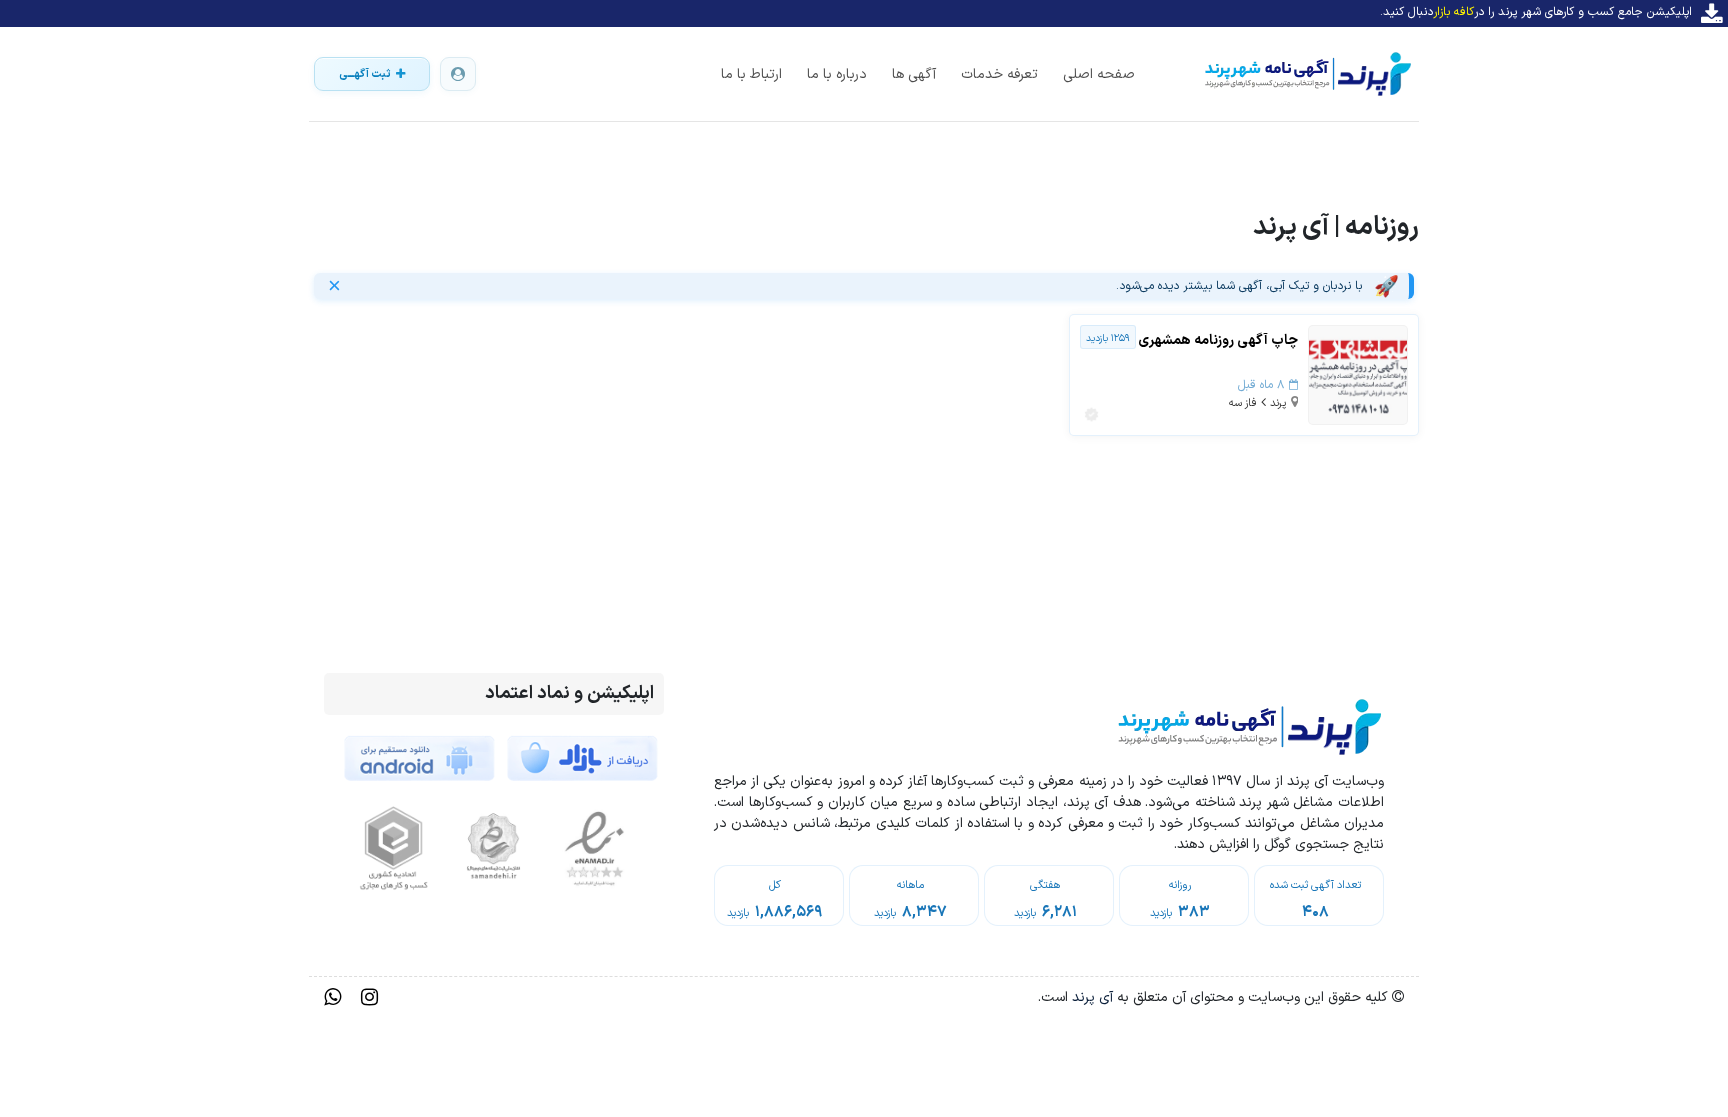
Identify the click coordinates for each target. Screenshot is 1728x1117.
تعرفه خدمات (999, 74)
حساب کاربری (458, 74)
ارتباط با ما (751, 74)
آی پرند (1090, 997)
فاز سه (1243, 403)
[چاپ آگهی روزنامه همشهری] (1358, 374)
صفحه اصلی (1099, 74)
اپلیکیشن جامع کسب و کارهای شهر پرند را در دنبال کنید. (1536, 12)
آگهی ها (914, 74)
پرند (1278, 403)
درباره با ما (837, 74)
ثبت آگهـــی (365, 74)
